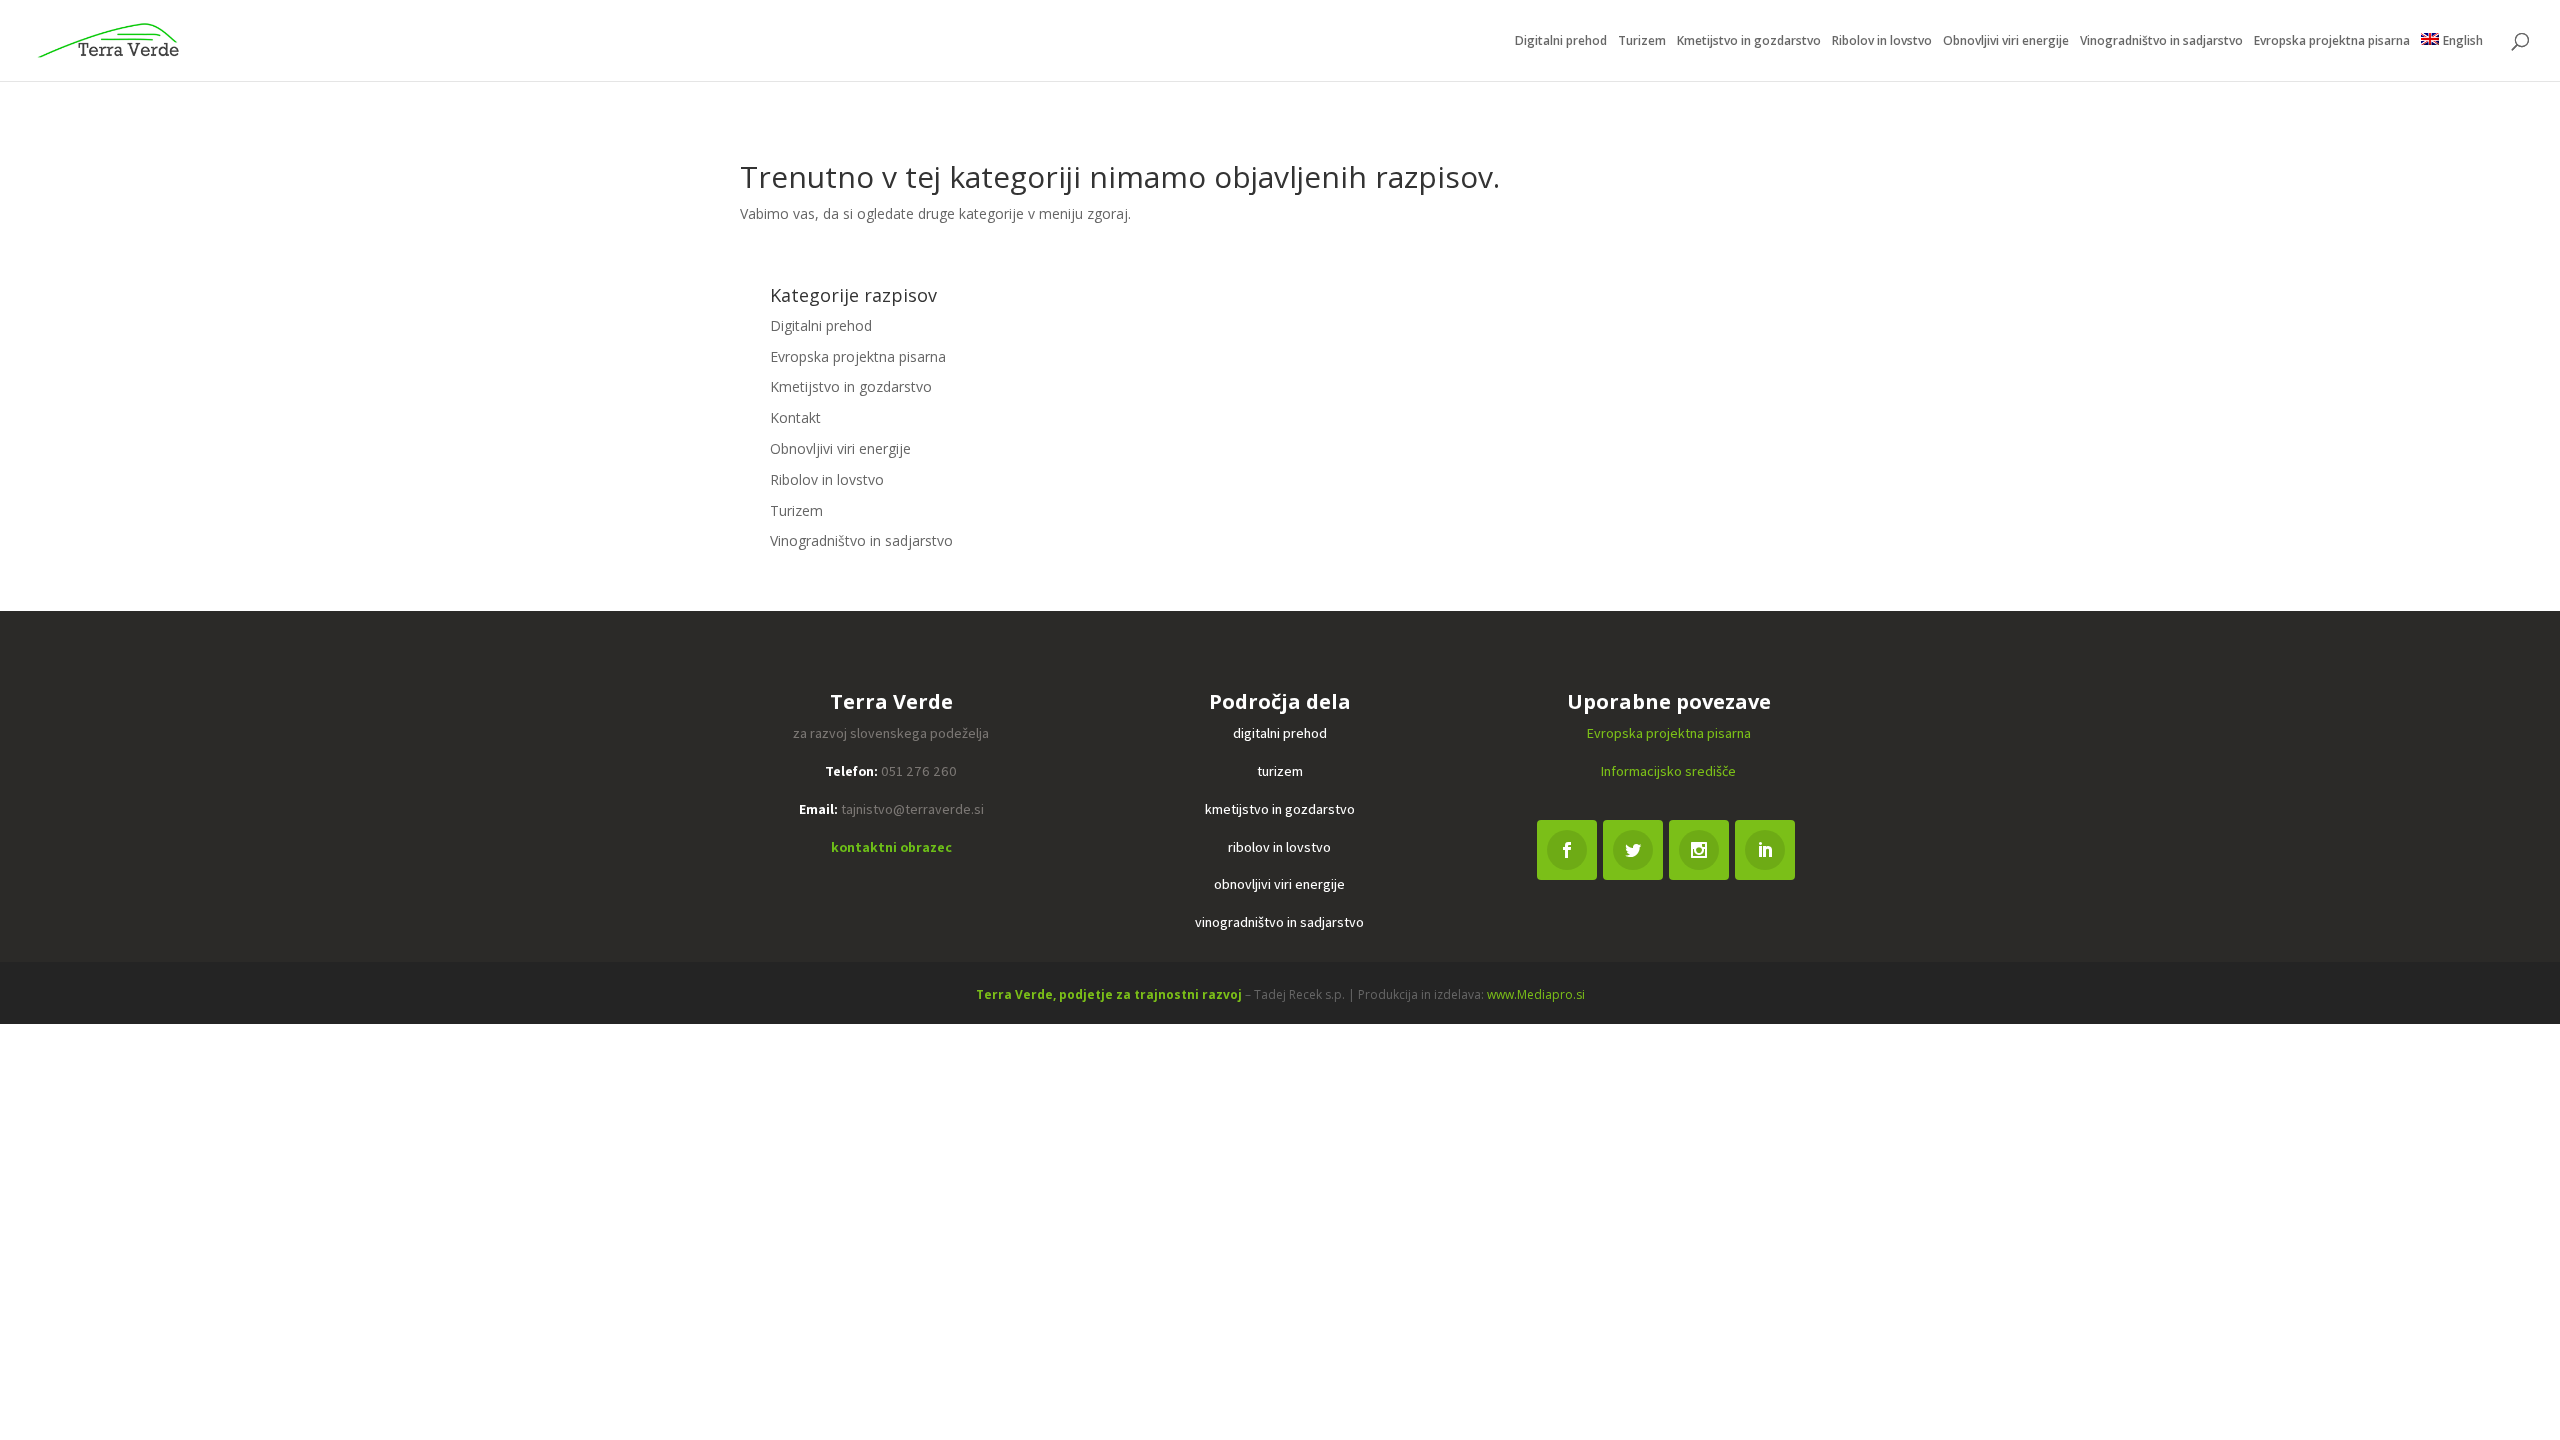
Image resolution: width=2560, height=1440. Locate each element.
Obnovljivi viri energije (2006, 41)
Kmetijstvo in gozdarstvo (1749, 41)
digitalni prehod (1280, 733)
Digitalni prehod (1561, 41)
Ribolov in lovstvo (1882, 41)
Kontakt (795, 417)
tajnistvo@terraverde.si (912, 809)
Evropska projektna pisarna (2332, 41)
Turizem (1642, 41)
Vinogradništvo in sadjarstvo (2161, 41)
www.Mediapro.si (1536, 994)
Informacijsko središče (1668, 771)
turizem (1280, 771)
